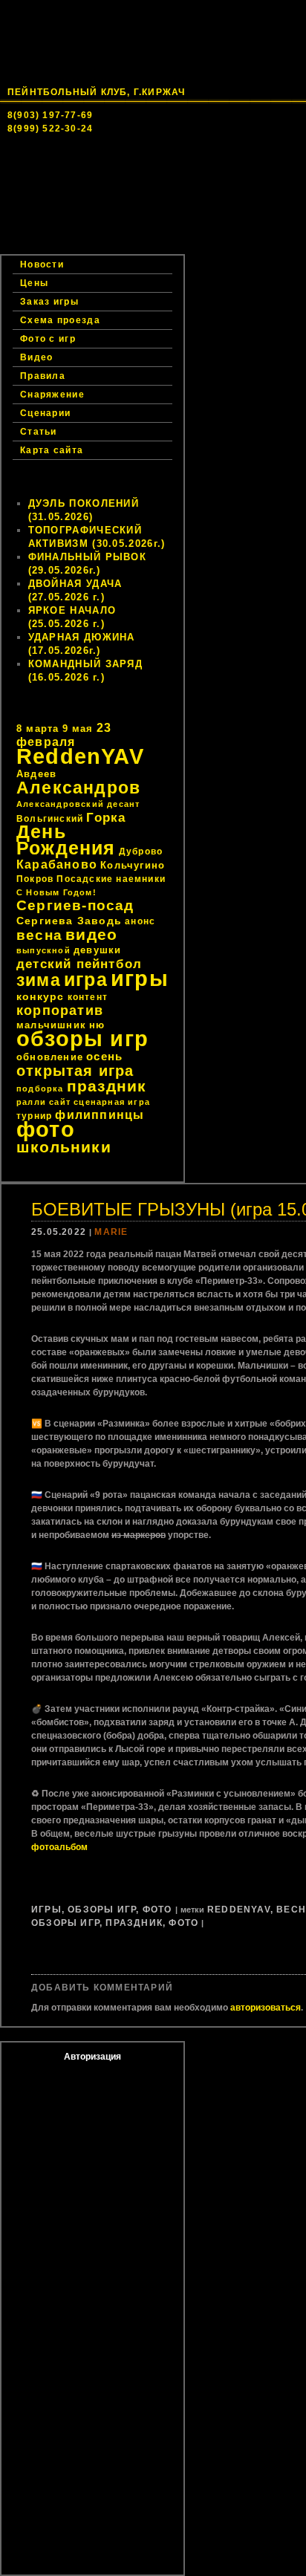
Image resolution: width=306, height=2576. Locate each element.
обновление (50, 1057)
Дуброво (141, 851)
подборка (40, 1089)
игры (140, 978)
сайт (60, 1102)
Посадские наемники (111, 879)
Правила (43, 376)
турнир (34, 1116)
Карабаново (57, 864)
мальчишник (51, 1025)
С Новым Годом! (56, 892)
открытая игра (75, 1071)
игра (86, 980)
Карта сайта (52, 450)
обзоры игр (82, 1039)
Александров (78, 788)
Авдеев (36, 774)
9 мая (78, 729)
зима (39, 980)
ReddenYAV (80, 756)
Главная (56, 201)
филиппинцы (100, 1115)
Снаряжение (52, 395)
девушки (97, 950)
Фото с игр (48, 339)
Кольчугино (133, 865)
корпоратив (60, 1010)
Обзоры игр (102, 1910)
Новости (138, 201)
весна (39, 935)
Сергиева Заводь (69, 921)
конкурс (40, 996)
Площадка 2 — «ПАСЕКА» (95, 230)
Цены (210, 230)
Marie (111, 1232)
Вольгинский (50, 819)
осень (104, 1056)
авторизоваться (266, 2008)
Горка (106, 817)
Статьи (39, 432)
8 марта (38, 729)
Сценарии (45, 413)
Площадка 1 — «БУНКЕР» (94, 215)
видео (91, 935)
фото (46, 1129)
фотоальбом (59, 1847)
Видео (37, 357)
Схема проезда (60, 320)
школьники (64, 1147)
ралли (31, 1102)
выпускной (43, 950)
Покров (35, 879)
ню (97, 1025)
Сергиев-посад (75, 905)
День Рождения (66, 840)
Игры (46, 1910)
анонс (140, 921)
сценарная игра (112, 1102)
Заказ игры (62, 245)
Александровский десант (78, 804)
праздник (107, 1086)
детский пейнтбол (79, 964)
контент (88, 997)
